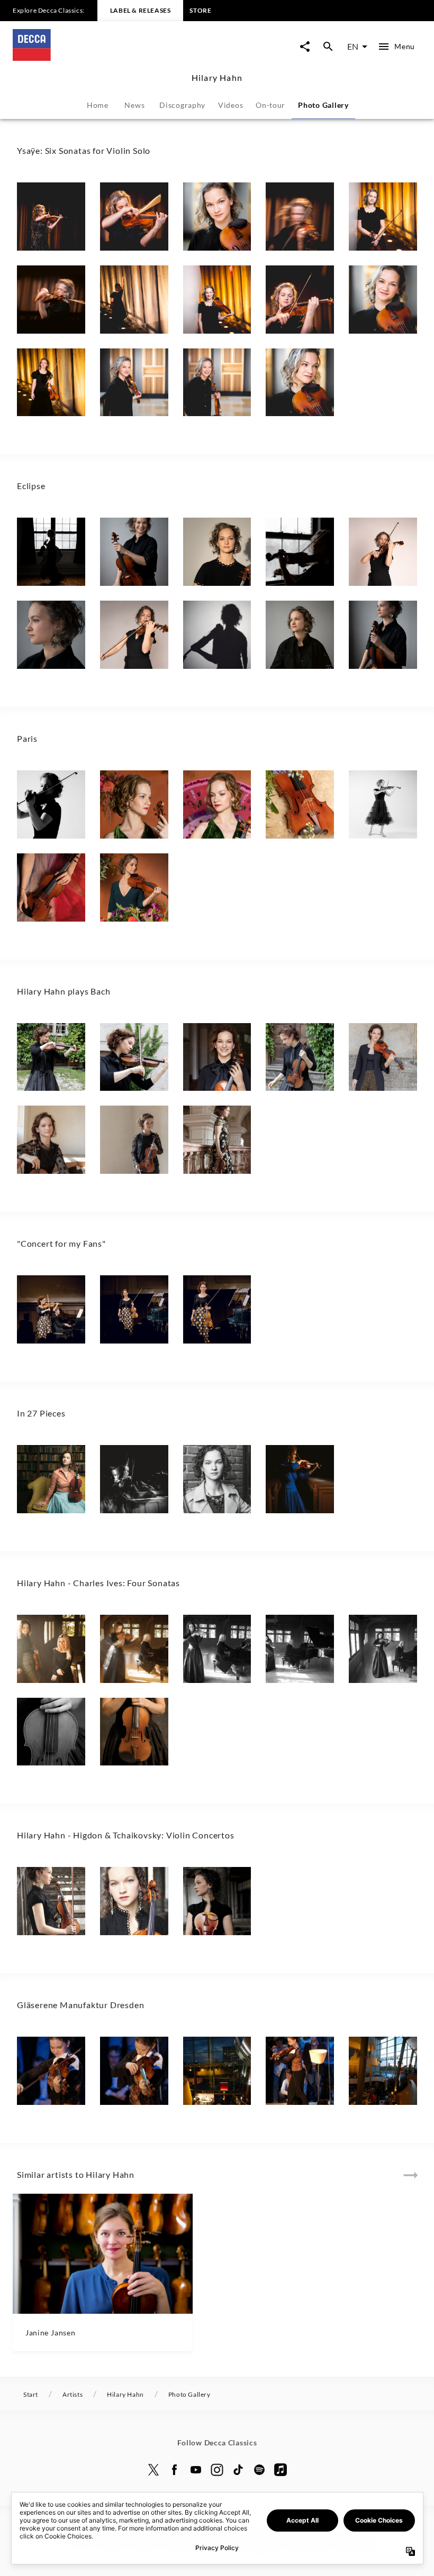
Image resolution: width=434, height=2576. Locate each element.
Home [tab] (98, 105)
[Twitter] (153, 2470)
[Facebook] (175, 2470)
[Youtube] (196, 2470)
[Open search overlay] (328, 47)
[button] (51, 217)
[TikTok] (238, 2470)
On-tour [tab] (270, 105)
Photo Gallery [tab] (323, 105)
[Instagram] (217, 2470)
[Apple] (281, 2470)
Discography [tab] (182, 105)
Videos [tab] (230, 105)
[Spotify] (259, 2470)
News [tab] (134, 105)
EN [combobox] (353, 46)
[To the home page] (115, 57)
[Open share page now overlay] (305, 47)
